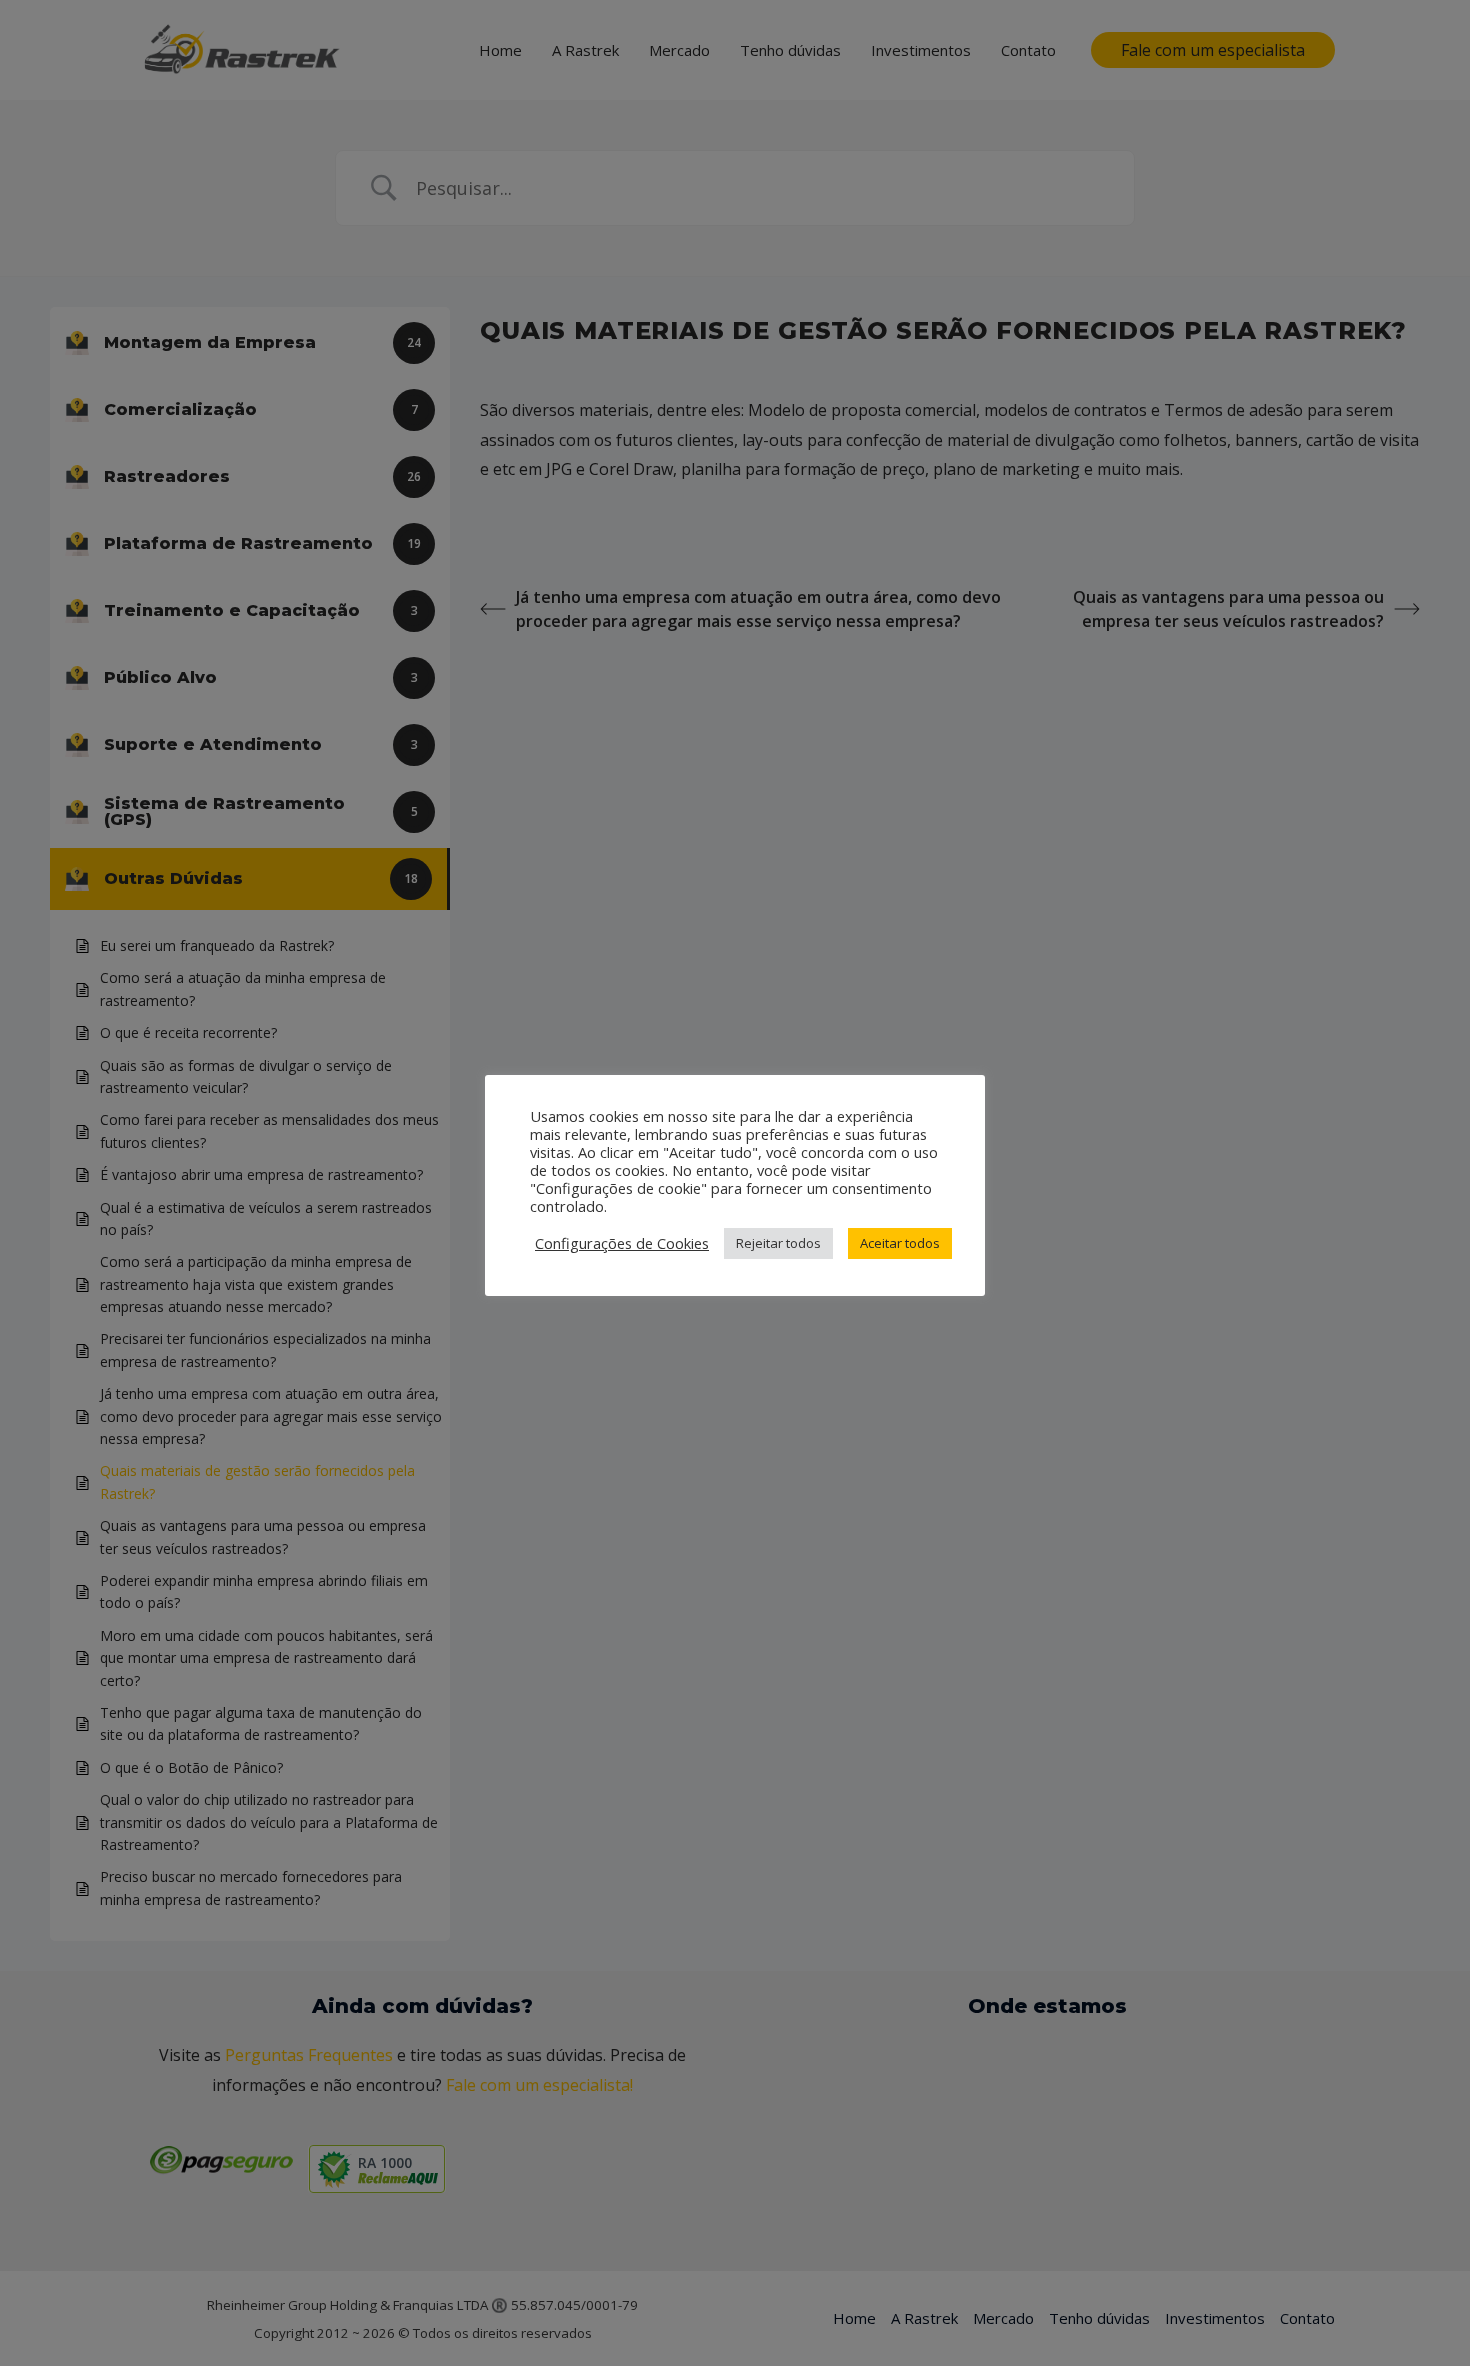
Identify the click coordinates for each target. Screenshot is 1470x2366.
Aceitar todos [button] (900, 1243)
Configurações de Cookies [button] (622, 1243)
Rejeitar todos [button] (778, 1243)
